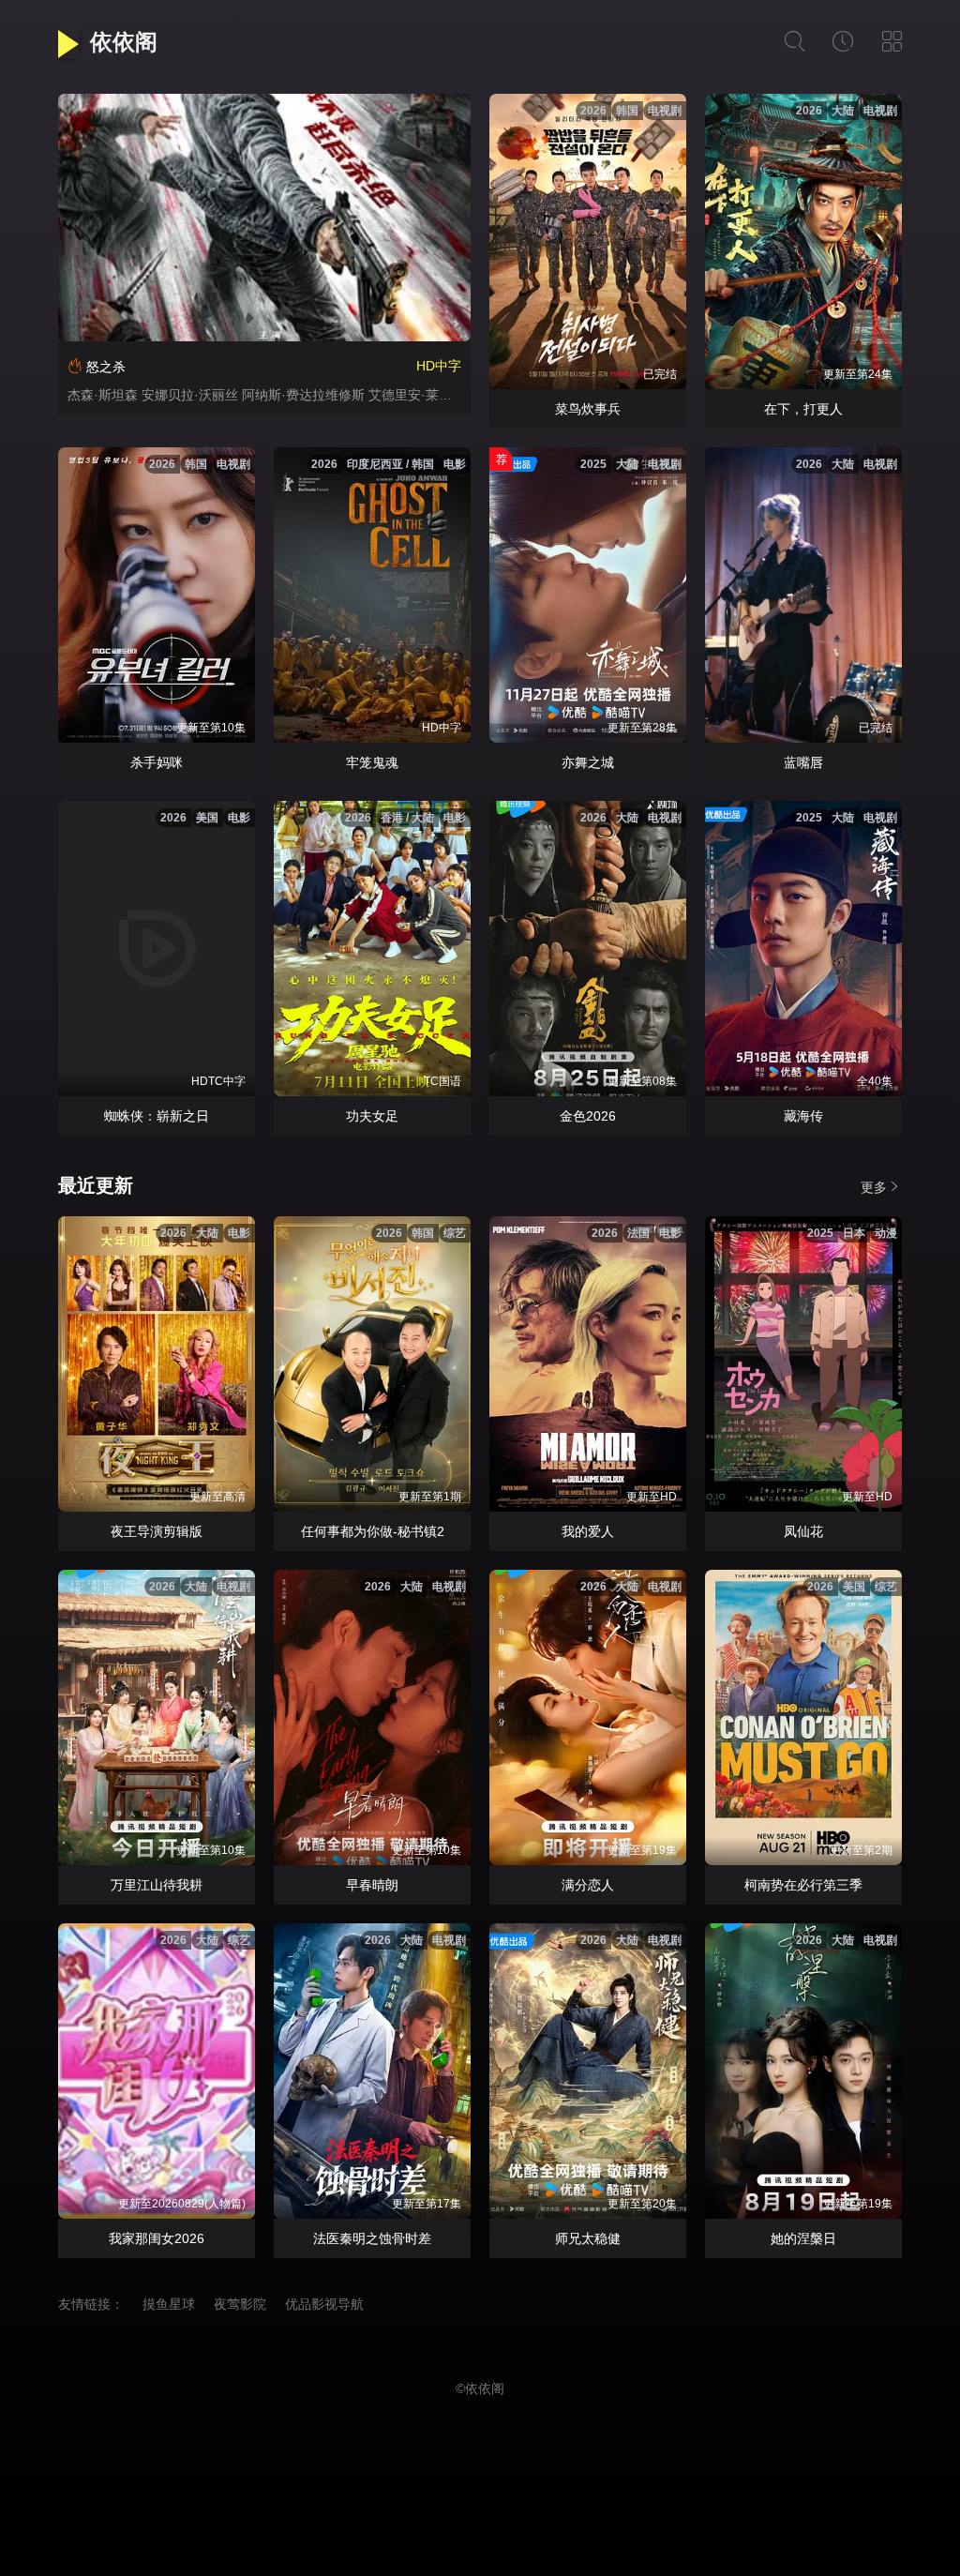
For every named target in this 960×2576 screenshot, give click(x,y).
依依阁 (124, 42)
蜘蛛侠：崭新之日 (157, 1116)
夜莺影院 (240, 2304)
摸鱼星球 (169, 2304)
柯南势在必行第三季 (803, 1885)
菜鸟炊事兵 (588, 409)
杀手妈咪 (157, 762)
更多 (874, 1187)
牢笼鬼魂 (372, 762)
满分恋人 (588, 1885)
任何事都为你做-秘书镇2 (373, 1531)
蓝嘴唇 (803, 762)
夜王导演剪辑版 (157, 1531)
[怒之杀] (264, 218)
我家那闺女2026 (157, 2238)
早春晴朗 (372, 1885)
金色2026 (588, 1116)
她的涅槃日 (803, 2238)
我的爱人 (588, 1531)
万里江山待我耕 (157, 1885)
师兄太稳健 (588, 2238)
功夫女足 (372, 1116)
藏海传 (803, 1116)
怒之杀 (106, 367)
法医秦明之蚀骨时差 (372, 2238)
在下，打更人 (803, 409)
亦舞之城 (588, 762)
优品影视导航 (324, 2304)
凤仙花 (803, 1531)
